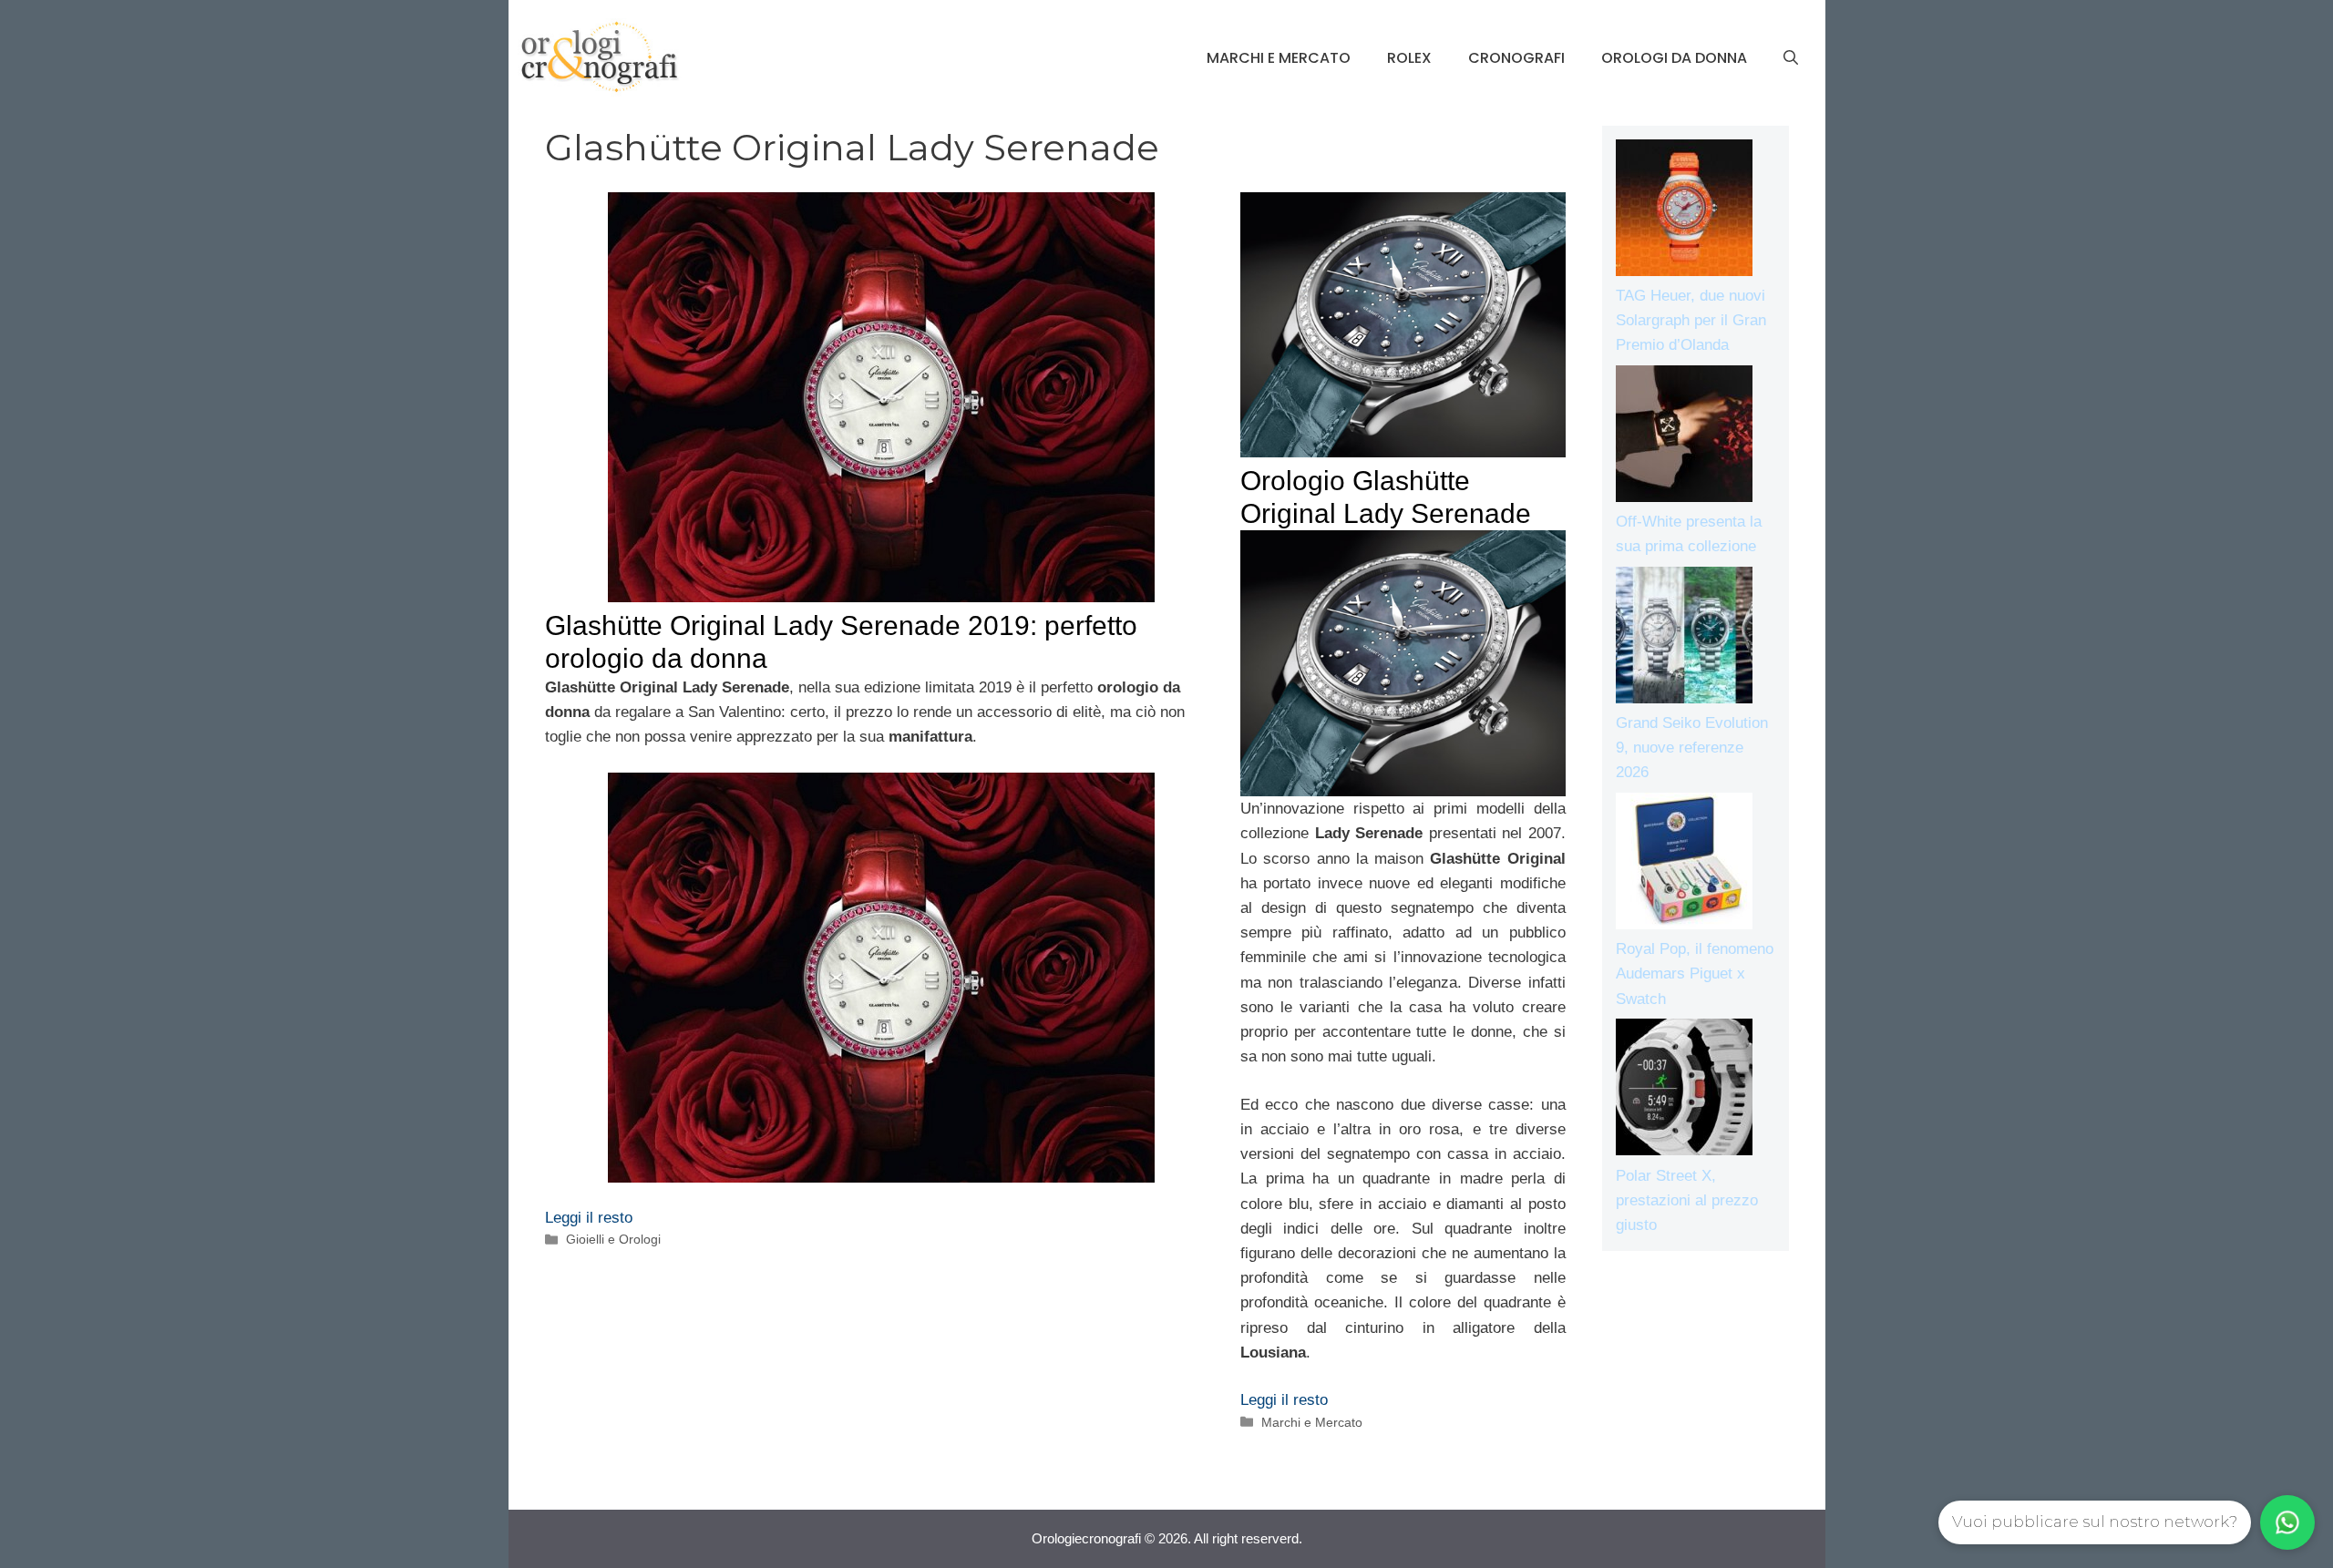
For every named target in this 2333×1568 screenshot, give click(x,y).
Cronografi (1516, 58)
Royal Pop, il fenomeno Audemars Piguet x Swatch (1695, 974)
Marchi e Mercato (1279, 58)
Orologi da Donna (1674, 58)
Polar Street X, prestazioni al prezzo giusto (1687, 1200)
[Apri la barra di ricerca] (1791, 58)
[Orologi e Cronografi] (600, 57)
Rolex (1409, 58)
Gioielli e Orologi (613, 1239)
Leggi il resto (589, 1218)
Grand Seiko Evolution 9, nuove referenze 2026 (1692, 748)
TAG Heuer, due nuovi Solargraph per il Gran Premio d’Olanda (1691, 320)
